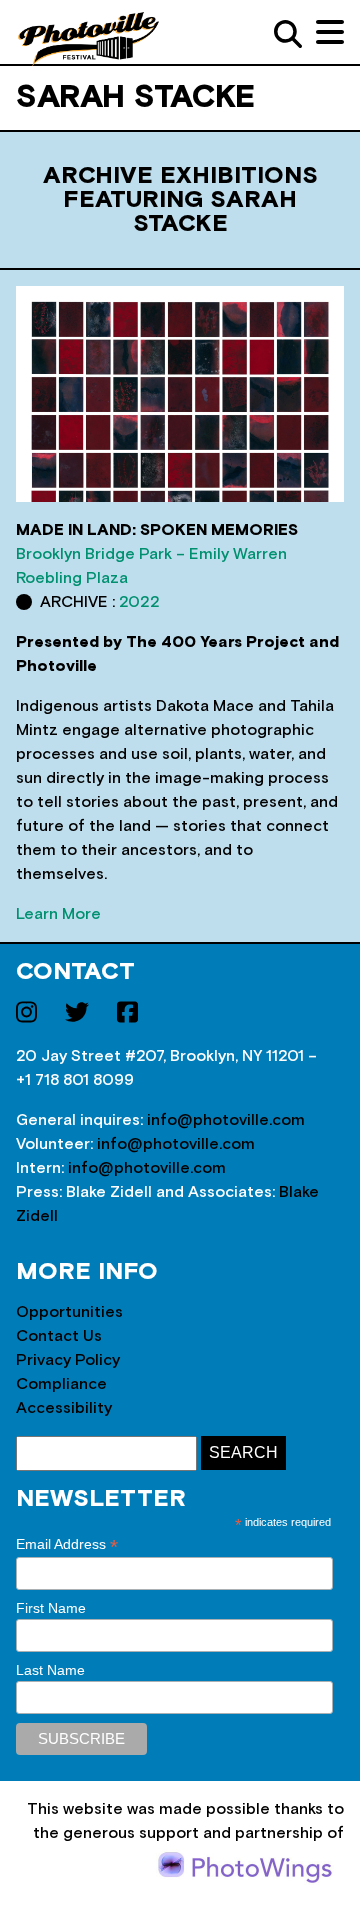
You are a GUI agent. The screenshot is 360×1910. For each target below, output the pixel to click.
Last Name (50, 1670)
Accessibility (64, 1408)
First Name (51, 1608)
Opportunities (69, 1312)
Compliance (61, 1384)
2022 (139, 602)
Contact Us (59, 1336)
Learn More (58, 914)
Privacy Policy (68, 1360)
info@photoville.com (226, 1120)
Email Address (67, 1544)
